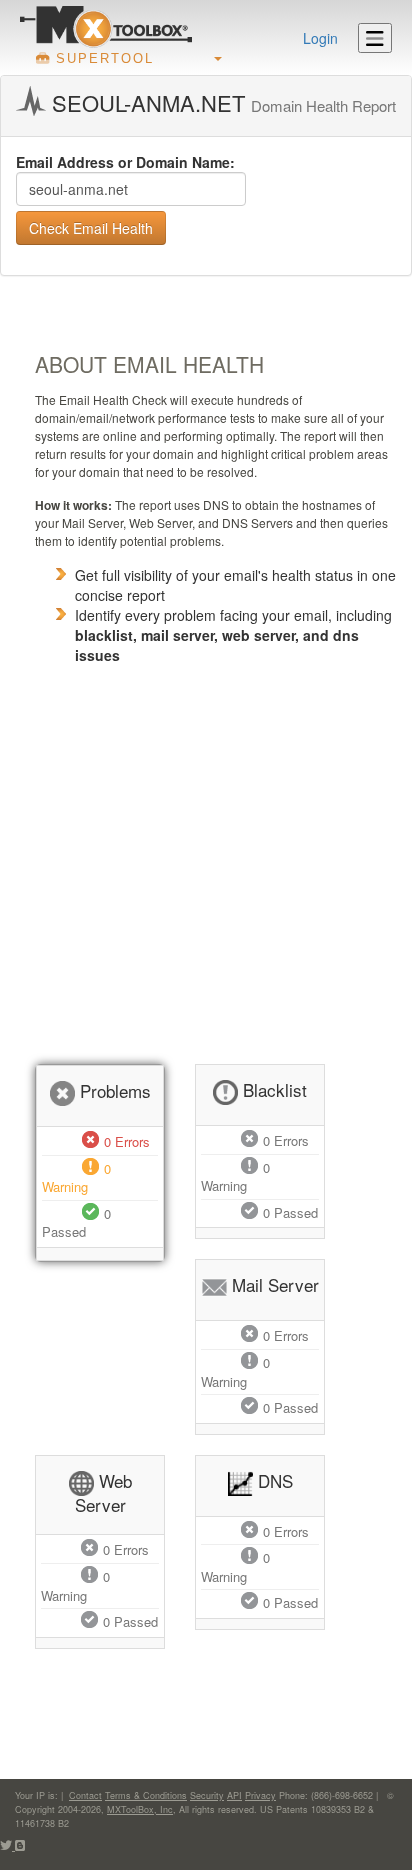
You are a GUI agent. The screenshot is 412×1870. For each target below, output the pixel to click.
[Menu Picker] (375, 38)
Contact (85, 1795)
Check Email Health (91, 228)
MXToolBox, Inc (140, 1809)
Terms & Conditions (146, 1795)
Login (320, 38)
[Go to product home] (106, 26)
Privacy (260, 1795)
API (234, 1795)
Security (207, 1795)
